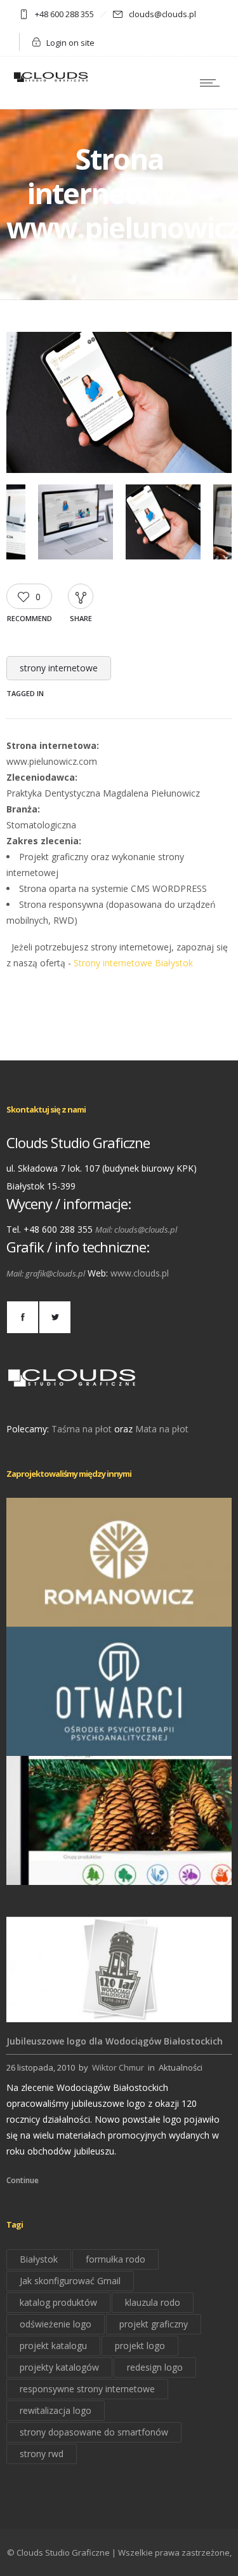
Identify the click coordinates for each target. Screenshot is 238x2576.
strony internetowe (59, 668)
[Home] (51, 81)
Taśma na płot (82, 1429)
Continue (23, 2180)
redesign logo (155, 2367)
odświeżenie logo (56, 2324)
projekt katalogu (53, 2346)
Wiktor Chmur (118, 2067)
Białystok (39, 2259)
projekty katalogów (59, 2367)
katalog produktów (58, 2302)
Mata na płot (162, 1429)
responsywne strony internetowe (87, 2389)
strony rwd (42, 2454)
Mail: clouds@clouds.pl (136, 1230)
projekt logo (140, 2346)
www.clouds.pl (140, 1273)
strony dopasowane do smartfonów (94, 2432)
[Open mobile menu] (213, 83)
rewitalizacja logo (56, 2410)
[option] (119, 405)
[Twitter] (55, 1317)
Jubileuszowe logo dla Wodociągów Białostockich (115, 2041)
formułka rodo (116, 2259)
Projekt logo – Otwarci (119, 1738)
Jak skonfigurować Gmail (70, 2281)
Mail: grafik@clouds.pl (46, 1273)
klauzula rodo (153, 2302)
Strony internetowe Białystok (133, 963)
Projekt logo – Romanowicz (119, 1609)
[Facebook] (22, 1317)
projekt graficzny (154, 2324)
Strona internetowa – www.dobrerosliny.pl (119, 1867)
